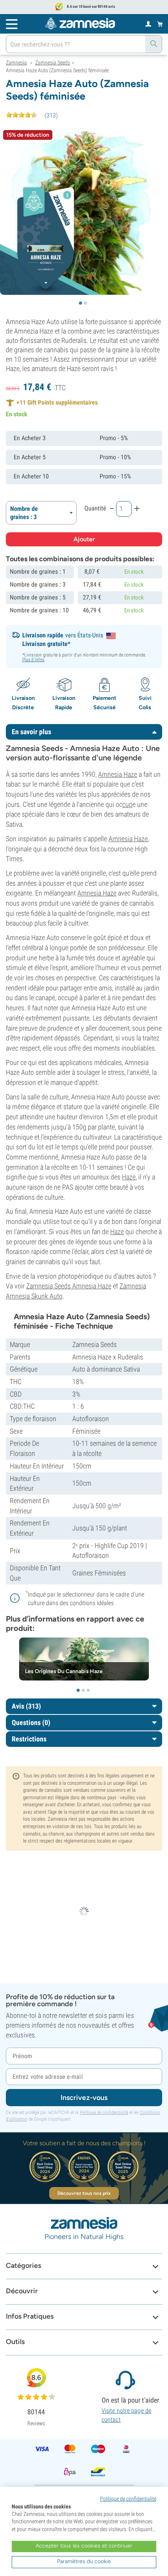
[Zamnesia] (80, 23)
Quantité (95, 508)
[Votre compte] (148, 23)
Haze (129, 1177)
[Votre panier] (160, 24)
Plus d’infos (33, 660)
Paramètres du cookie (84, 2561)
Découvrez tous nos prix (84, 2193)
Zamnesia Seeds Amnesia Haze (69, 1286)
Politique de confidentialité (104, 2112)
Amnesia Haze (118, 774)
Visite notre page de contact (126, 2415)
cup (127, 804)
